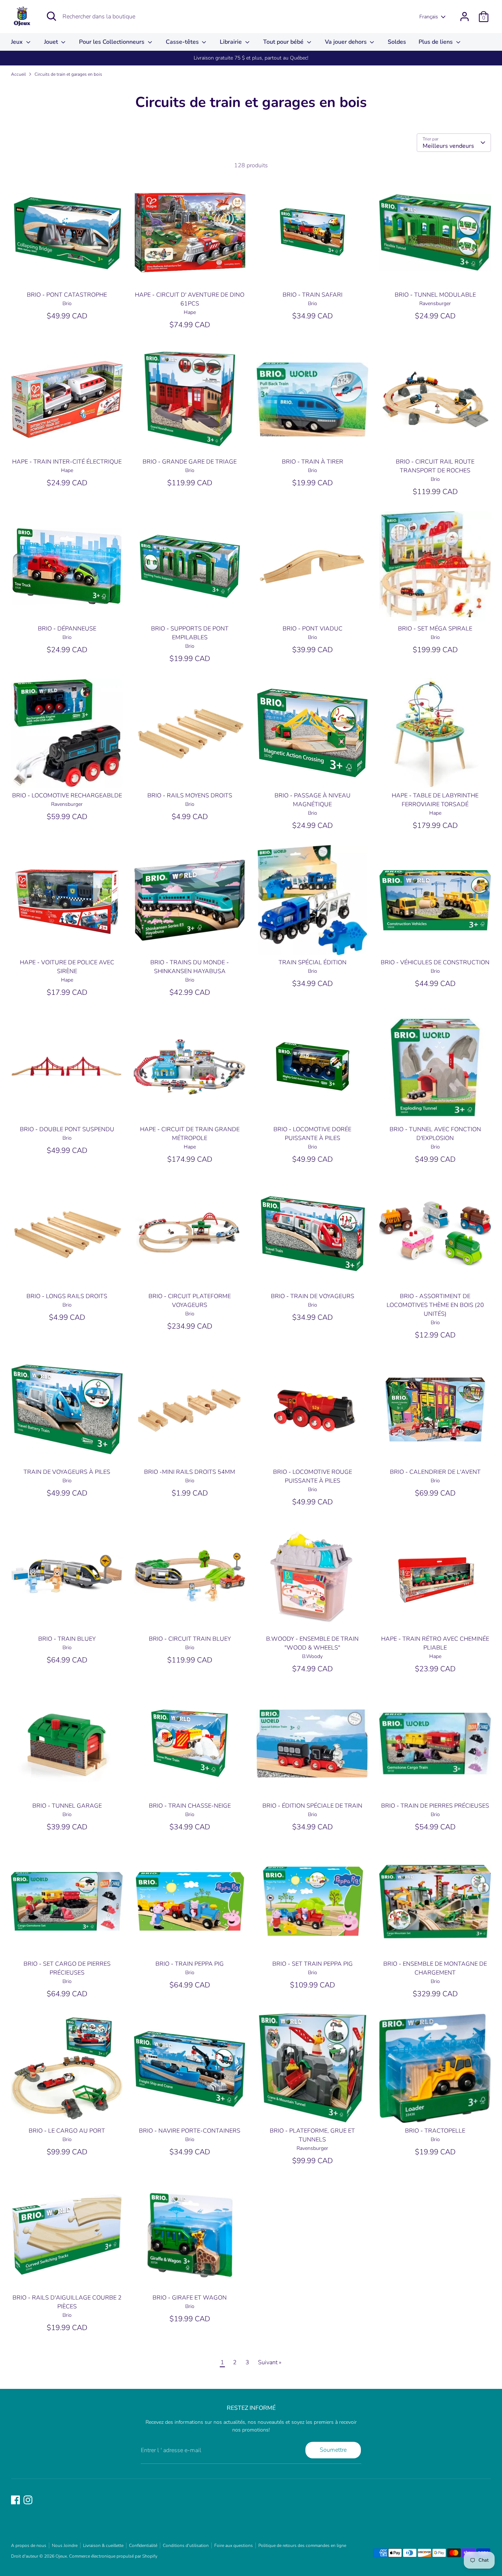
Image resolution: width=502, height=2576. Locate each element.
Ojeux (61, 2556)
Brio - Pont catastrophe (67, 295)
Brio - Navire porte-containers (190, 2131)
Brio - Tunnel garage (67, 1806)
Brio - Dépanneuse (67, 629)
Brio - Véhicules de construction (435, 962)
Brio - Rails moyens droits (190, 796)
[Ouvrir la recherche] (51, 16)
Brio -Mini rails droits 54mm (190, 1472)
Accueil (18, 74)
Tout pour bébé (284, 42)
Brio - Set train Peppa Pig (313, 1964)
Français (429, 17)
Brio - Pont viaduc (313, 629)
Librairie (232, 42)
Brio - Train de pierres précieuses (435, 1806)
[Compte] (465, 17)
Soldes (397, 42)
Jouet (52, 42)
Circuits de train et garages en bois (68, 74)
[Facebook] (15, 2500)
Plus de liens (436, 42)
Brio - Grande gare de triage (190, 462)
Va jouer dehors (347, 42)
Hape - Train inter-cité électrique (67, 462)
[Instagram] (28, 2500)
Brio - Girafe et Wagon (190, 2298)
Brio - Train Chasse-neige (190, 1806)
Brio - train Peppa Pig (190, 1964)
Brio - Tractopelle (435, 2131)
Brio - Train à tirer (313, 462)
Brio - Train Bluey (67, 1639)
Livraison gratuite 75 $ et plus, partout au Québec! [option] (251, 58)
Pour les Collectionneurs (112, 42)
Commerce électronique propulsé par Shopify (113, 2556)
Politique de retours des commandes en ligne (302, 2545)
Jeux (18, 42)
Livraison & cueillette (103, 2545)
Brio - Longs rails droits (67, 1296)
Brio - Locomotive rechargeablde (67, 796)
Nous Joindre (65, 2545)
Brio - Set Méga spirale (435, 629)
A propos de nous (29, 2545)
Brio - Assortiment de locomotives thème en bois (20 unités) (435, 1305)
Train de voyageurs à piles (67, 1472)
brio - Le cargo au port (67, 2131)
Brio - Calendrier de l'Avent (435, 1472)
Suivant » (270, 2362)
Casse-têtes (183, 42)
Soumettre (333, 2450)
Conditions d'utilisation (186, 2545)
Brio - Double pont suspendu (67, 1129)
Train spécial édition (313, 962)
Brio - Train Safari (313, 295)
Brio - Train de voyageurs (313, 1296)
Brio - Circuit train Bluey (190, 1639)
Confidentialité (143, 2545)
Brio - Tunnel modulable (435, 295)
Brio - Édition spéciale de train (312, 1806)
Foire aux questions (234, 2545)
